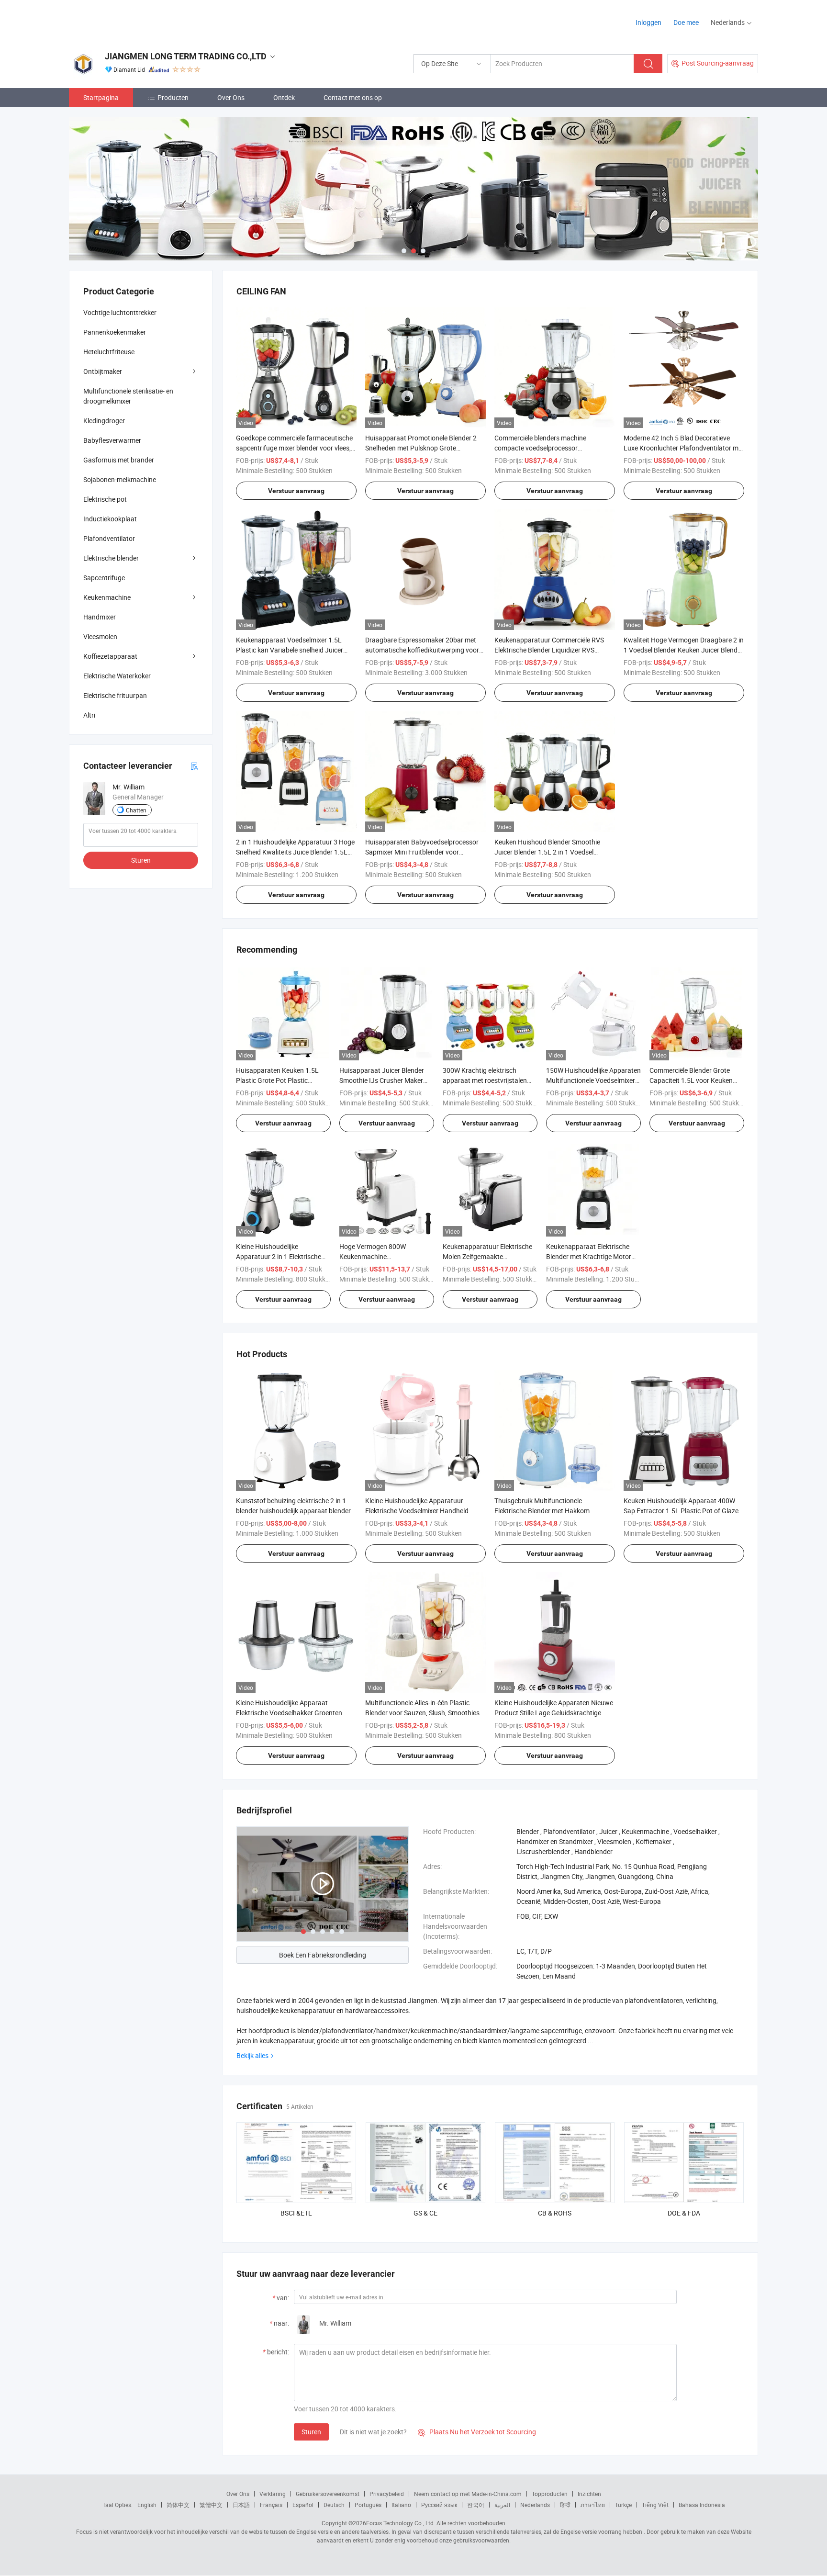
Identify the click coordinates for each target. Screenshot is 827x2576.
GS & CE (425, 2213)
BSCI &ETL (296, 2213)
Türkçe (623, 2505)
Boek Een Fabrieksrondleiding (323, 1955)
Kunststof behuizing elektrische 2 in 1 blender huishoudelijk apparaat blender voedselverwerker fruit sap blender (293, 1511)
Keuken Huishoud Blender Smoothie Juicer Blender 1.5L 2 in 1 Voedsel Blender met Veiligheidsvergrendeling (549, 852)
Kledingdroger (104, 421)
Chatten (136, 810)
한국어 (476, 2505)
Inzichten (589, 2494)
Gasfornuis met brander (119, 460)
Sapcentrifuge (104, 578)
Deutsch (334, 2505)
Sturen (311, 2432)
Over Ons (231, 97)
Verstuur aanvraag (296, 491)
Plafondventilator (109, 538)
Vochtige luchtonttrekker (120, 312)
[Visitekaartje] (194, 766)
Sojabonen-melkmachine (120, 479)
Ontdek (284, 97)
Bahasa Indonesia (702, 2505)
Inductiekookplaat (110, 519)
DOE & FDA (684, 2213)
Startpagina (101, 97)
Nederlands (535, 2505)
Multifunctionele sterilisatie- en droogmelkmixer (128, 396)
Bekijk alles (252, 2055)
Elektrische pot (105, 499)
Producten (173, 97)
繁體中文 (211, 2505)
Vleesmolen (100, 636)
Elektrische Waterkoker (117, 676)
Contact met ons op (353, 97)
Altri (89, 715)
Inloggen (648, 22)
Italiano (401, 2505)
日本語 (241, 2505)
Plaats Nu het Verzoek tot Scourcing (477, 2432)
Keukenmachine (107, 597)
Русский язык (439, 2505)
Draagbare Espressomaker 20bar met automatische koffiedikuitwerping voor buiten (422, 650)
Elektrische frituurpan (115, 695)
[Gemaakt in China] (130, 19)
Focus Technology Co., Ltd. (401, 2523)
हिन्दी (565, 2505)
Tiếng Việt (655, 2505)
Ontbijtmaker (103, 371)
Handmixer (100, 617)
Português (368, 2505)
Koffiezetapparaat (110, 656)
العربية (502, 2505)
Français (271, 2505)
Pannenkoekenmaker (115, 332)
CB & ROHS (555, 2213)
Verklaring (273, 2494)
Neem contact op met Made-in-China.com (468, 2494)
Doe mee (686, 22)
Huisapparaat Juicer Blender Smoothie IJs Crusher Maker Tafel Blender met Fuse (382, 1080)
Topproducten (550, 2494)
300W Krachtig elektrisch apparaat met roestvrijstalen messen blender (485, 1080)
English (147, 2505)
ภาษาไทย (593, 2505)
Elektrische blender (111, 558)
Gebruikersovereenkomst (328, 2494)
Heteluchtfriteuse (109, 352)
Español (303, 2505)
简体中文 (178, 2505)
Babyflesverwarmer (112, 440)
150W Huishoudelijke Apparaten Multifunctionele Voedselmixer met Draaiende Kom (593, 1080)
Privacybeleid (387, 2494)
